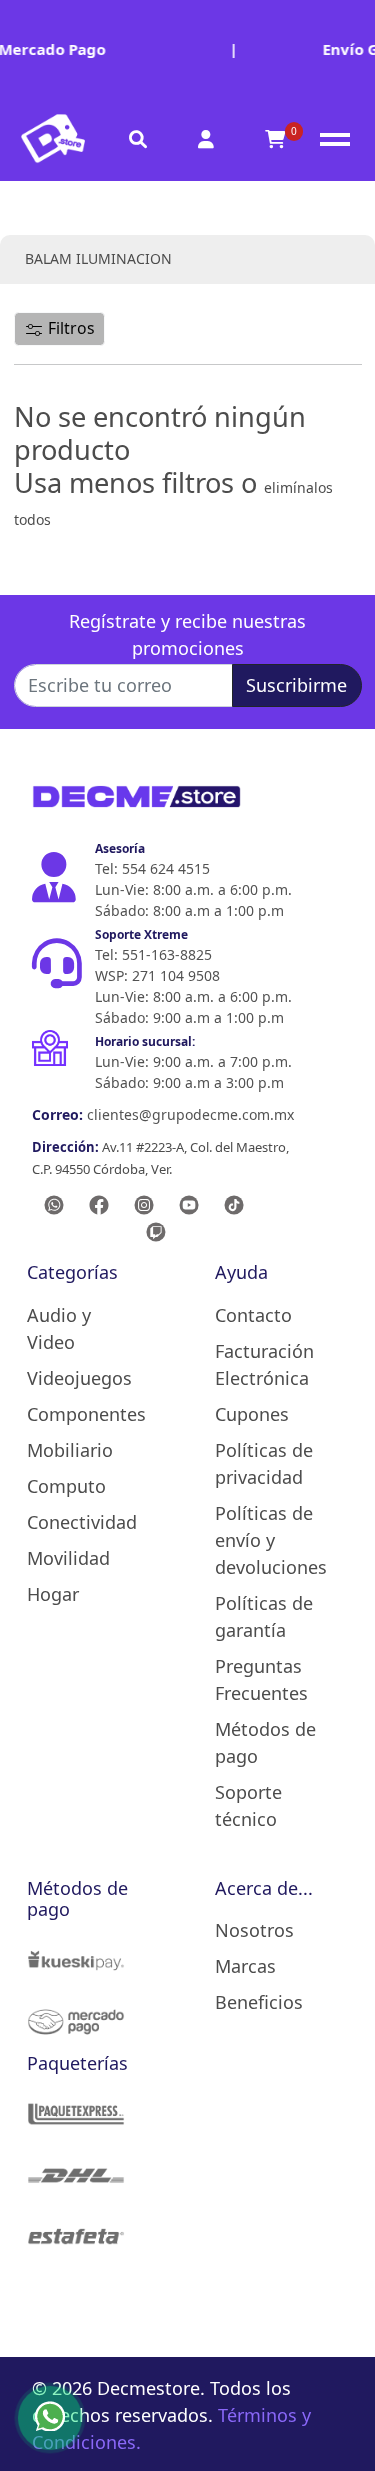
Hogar (53, 1594)
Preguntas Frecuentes (261, 1679)
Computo (66, 1486)
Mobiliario (70, 1450)
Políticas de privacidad (264, 1463)
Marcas (245, 1966)
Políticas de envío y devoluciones (271, 1540)
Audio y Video (59, 1328)
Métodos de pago (265, 1742)
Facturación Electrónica (264, 1364)
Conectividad (82, 1522)
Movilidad (68, 1558)
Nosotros (254, 1930)
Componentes (85, 1414)
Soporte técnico (248, 1805)
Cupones (252, 1414)
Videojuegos (79, 1378)
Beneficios (259, 2002)
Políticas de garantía (264, 1616)
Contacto (253, 1315)
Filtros (69, 328)
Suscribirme (296, 685)
